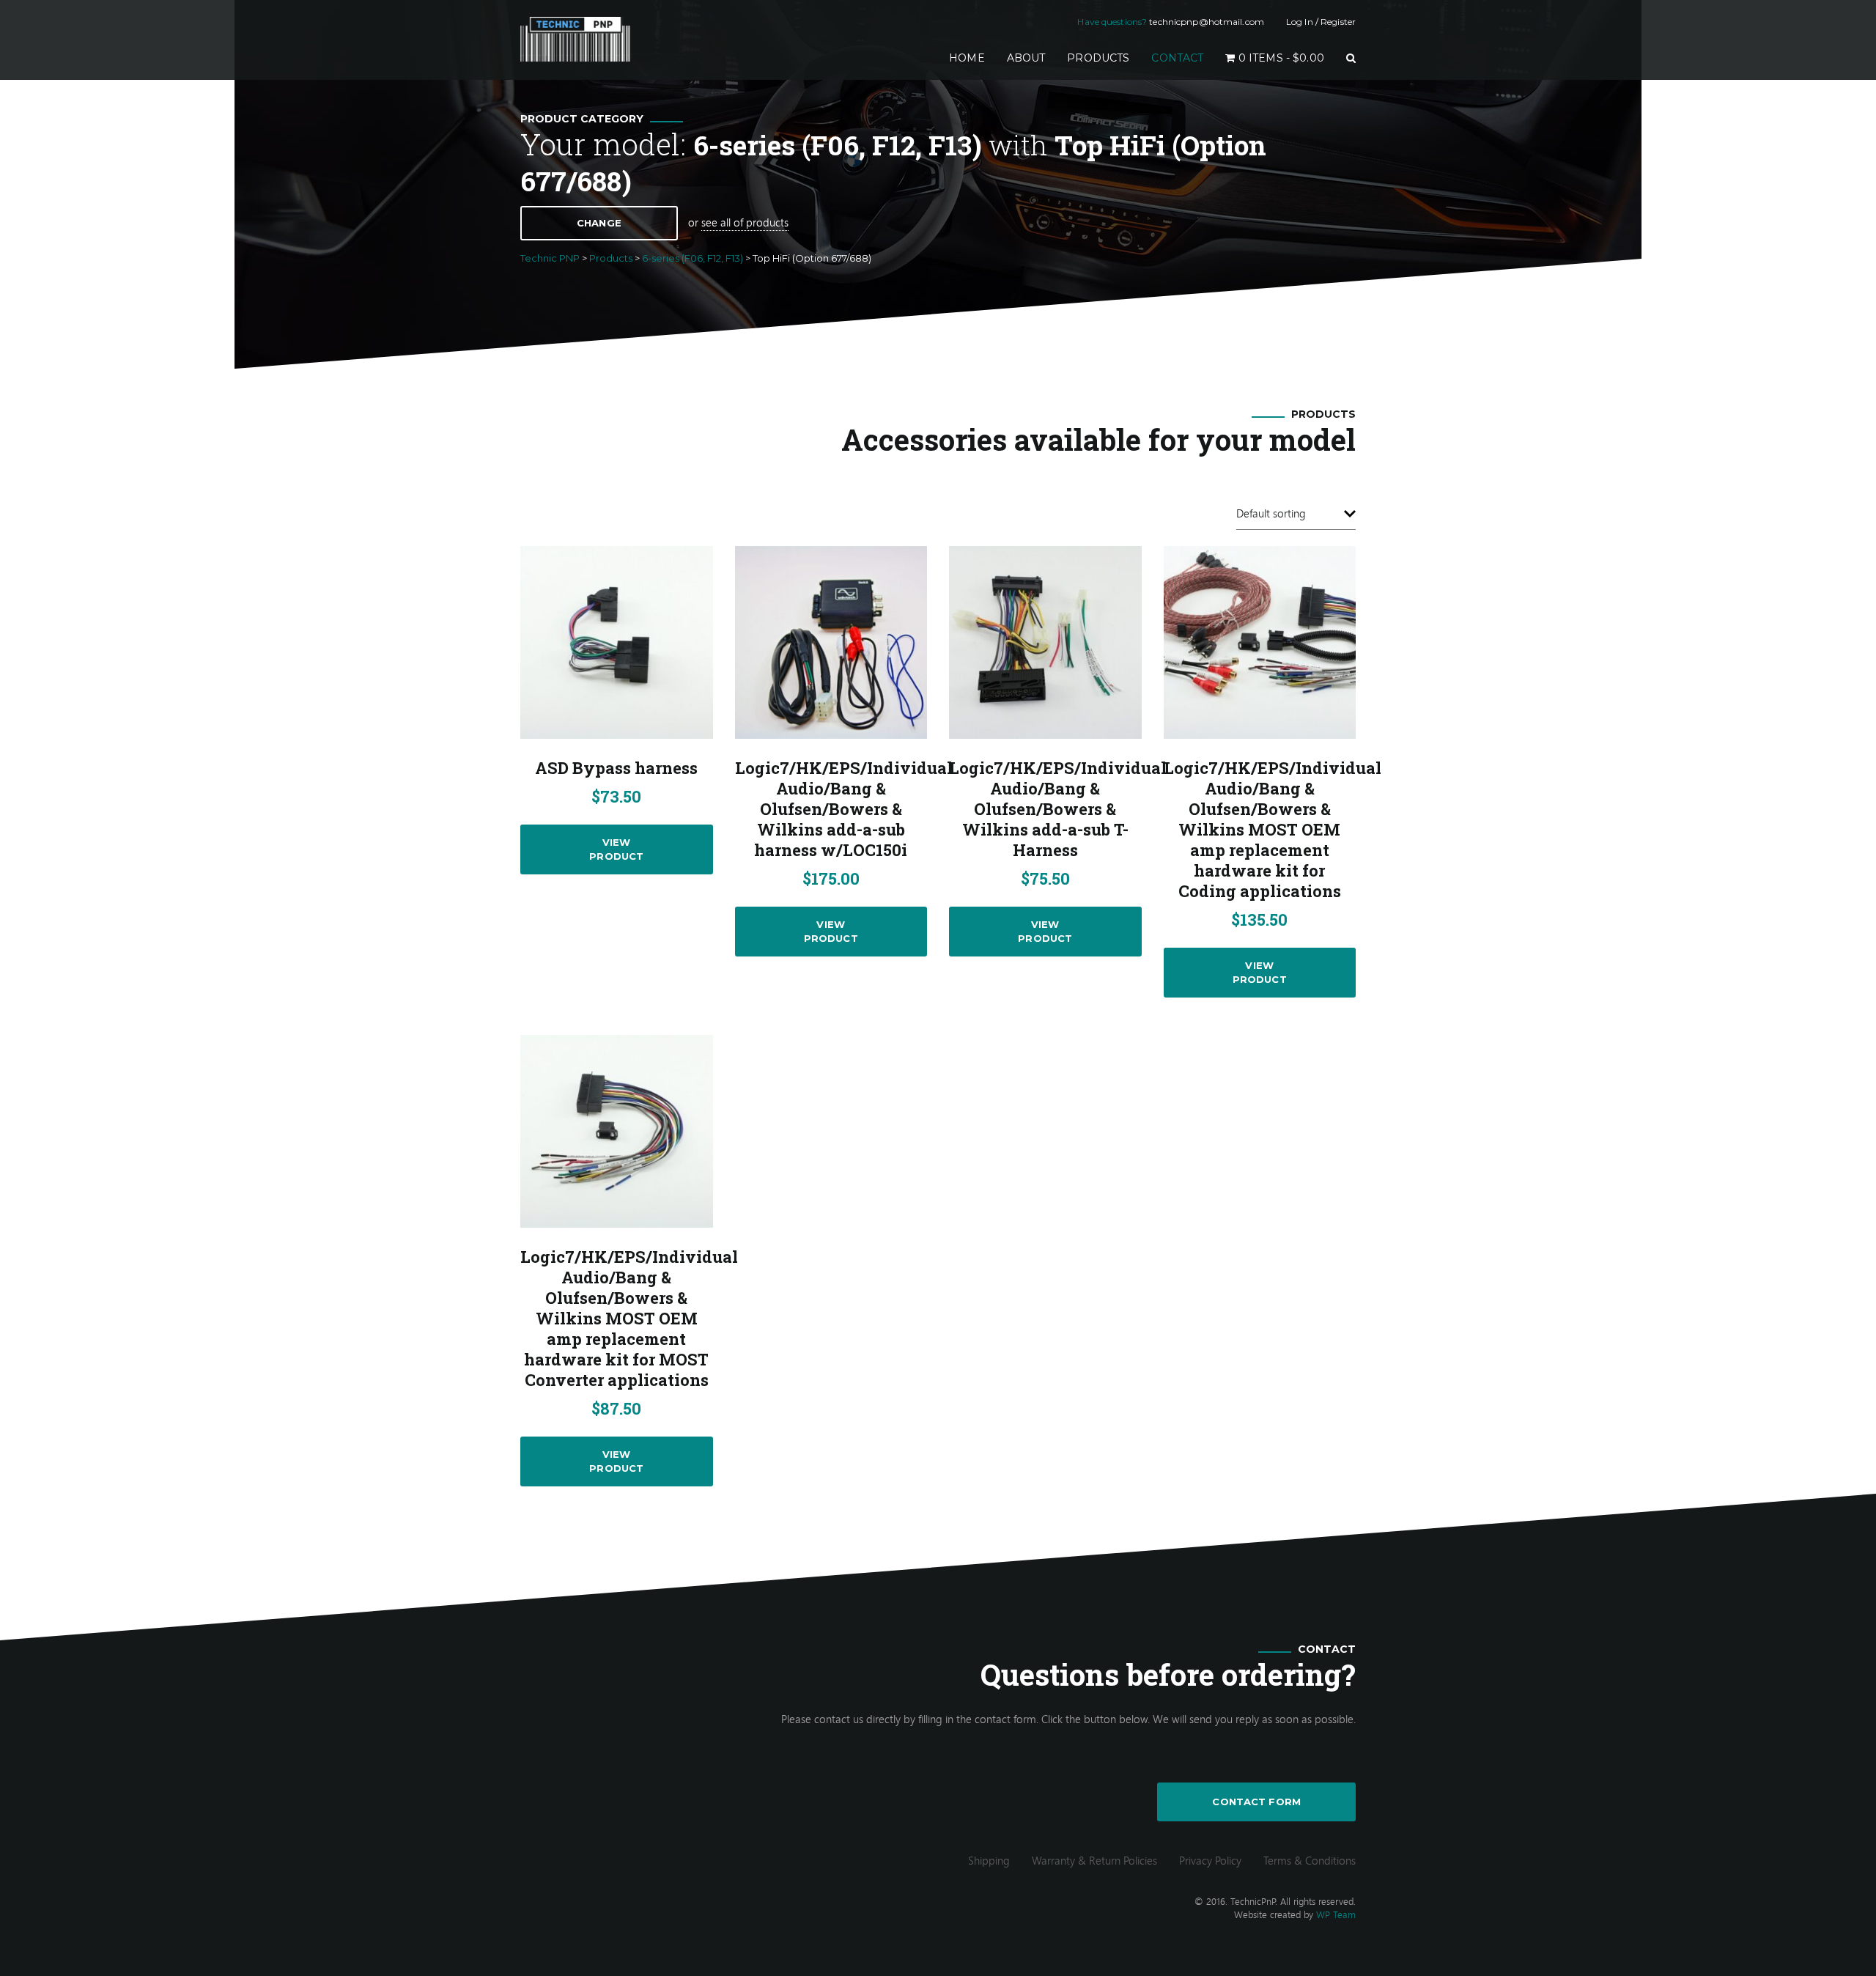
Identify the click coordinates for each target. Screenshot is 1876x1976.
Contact (1177, 58)
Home (972, 58)
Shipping (989, 1860)
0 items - (1280, 58)
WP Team (1336, 1914)
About (1026, 58)
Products (1098, 58)
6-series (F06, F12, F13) (838, 145)
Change (599, 223)
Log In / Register (1321, 22)
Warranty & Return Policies (1094, 1860)
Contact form (1256, 1802)
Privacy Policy (1210, 1860)
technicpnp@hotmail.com (1207, 22)
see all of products (745, 222)
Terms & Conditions (1310, 1860)
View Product (616, 849)
